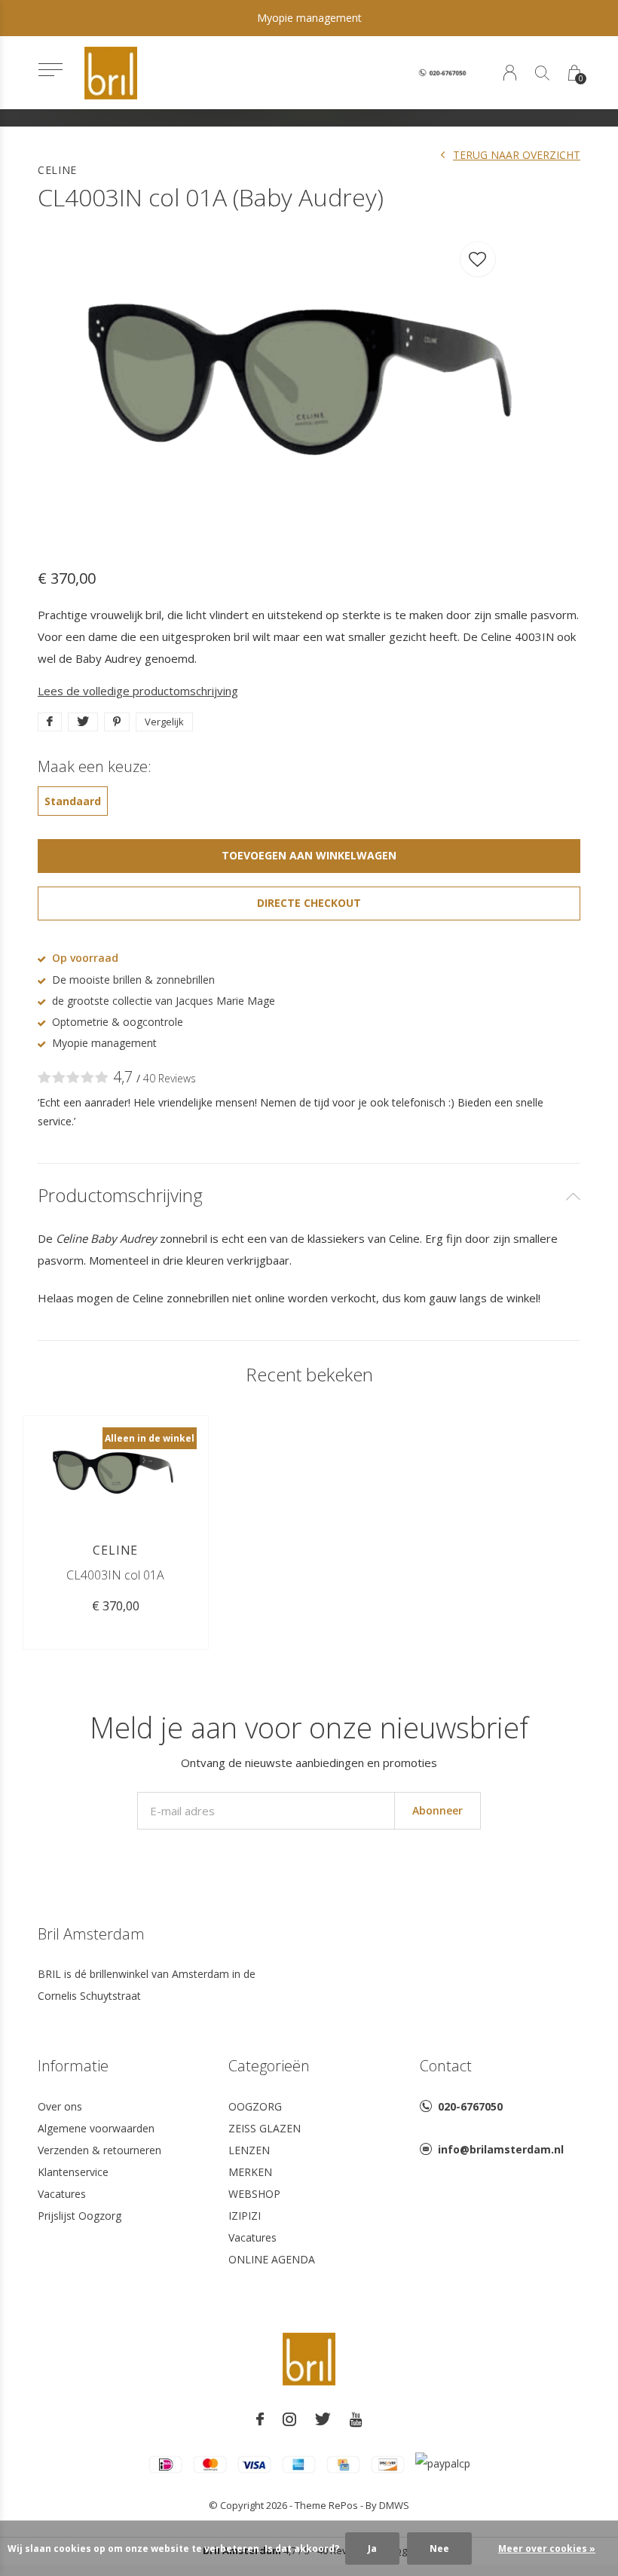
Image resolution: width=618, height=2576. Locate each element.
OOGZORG (255, 2106)
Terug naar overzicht (517, 155)
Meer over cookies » (547, 2549)
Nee (439, 2549)
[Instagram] (289, 2419)
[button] (50, 70)
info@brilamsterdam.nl (501, 2149)
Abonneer (437, 1810)
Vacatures (62, 2194)
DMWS (394, 2505)
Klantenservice (73, 2172)
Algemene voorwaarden (96, 2128)
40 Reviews (170, 1078)
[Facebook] (260, 2419)
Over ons (60, 2106)
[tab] (309, 1196)
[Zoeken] (542, 73)
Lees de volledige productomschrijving (138, 691)
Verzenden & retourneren (99, 2150)
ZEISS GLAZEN (265, 2128)
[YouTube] (356, 2419)
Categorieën (269, 2066)
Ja (372, 2549)
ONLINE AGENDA (272, 2259)
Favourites (478, 259)
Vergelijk (164, 722)
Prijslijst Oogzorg (80, 2216)
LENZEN (249, 2150)
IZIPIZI (245, 2216)
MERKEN (250, 2172)
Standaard (73, 801)
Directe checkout (309, 903)
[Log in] (510, 73)
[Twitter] (323, 2419)
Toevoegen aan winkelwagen (309, 855)
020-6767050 (470, 2106)
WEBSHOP (254, 2194)
